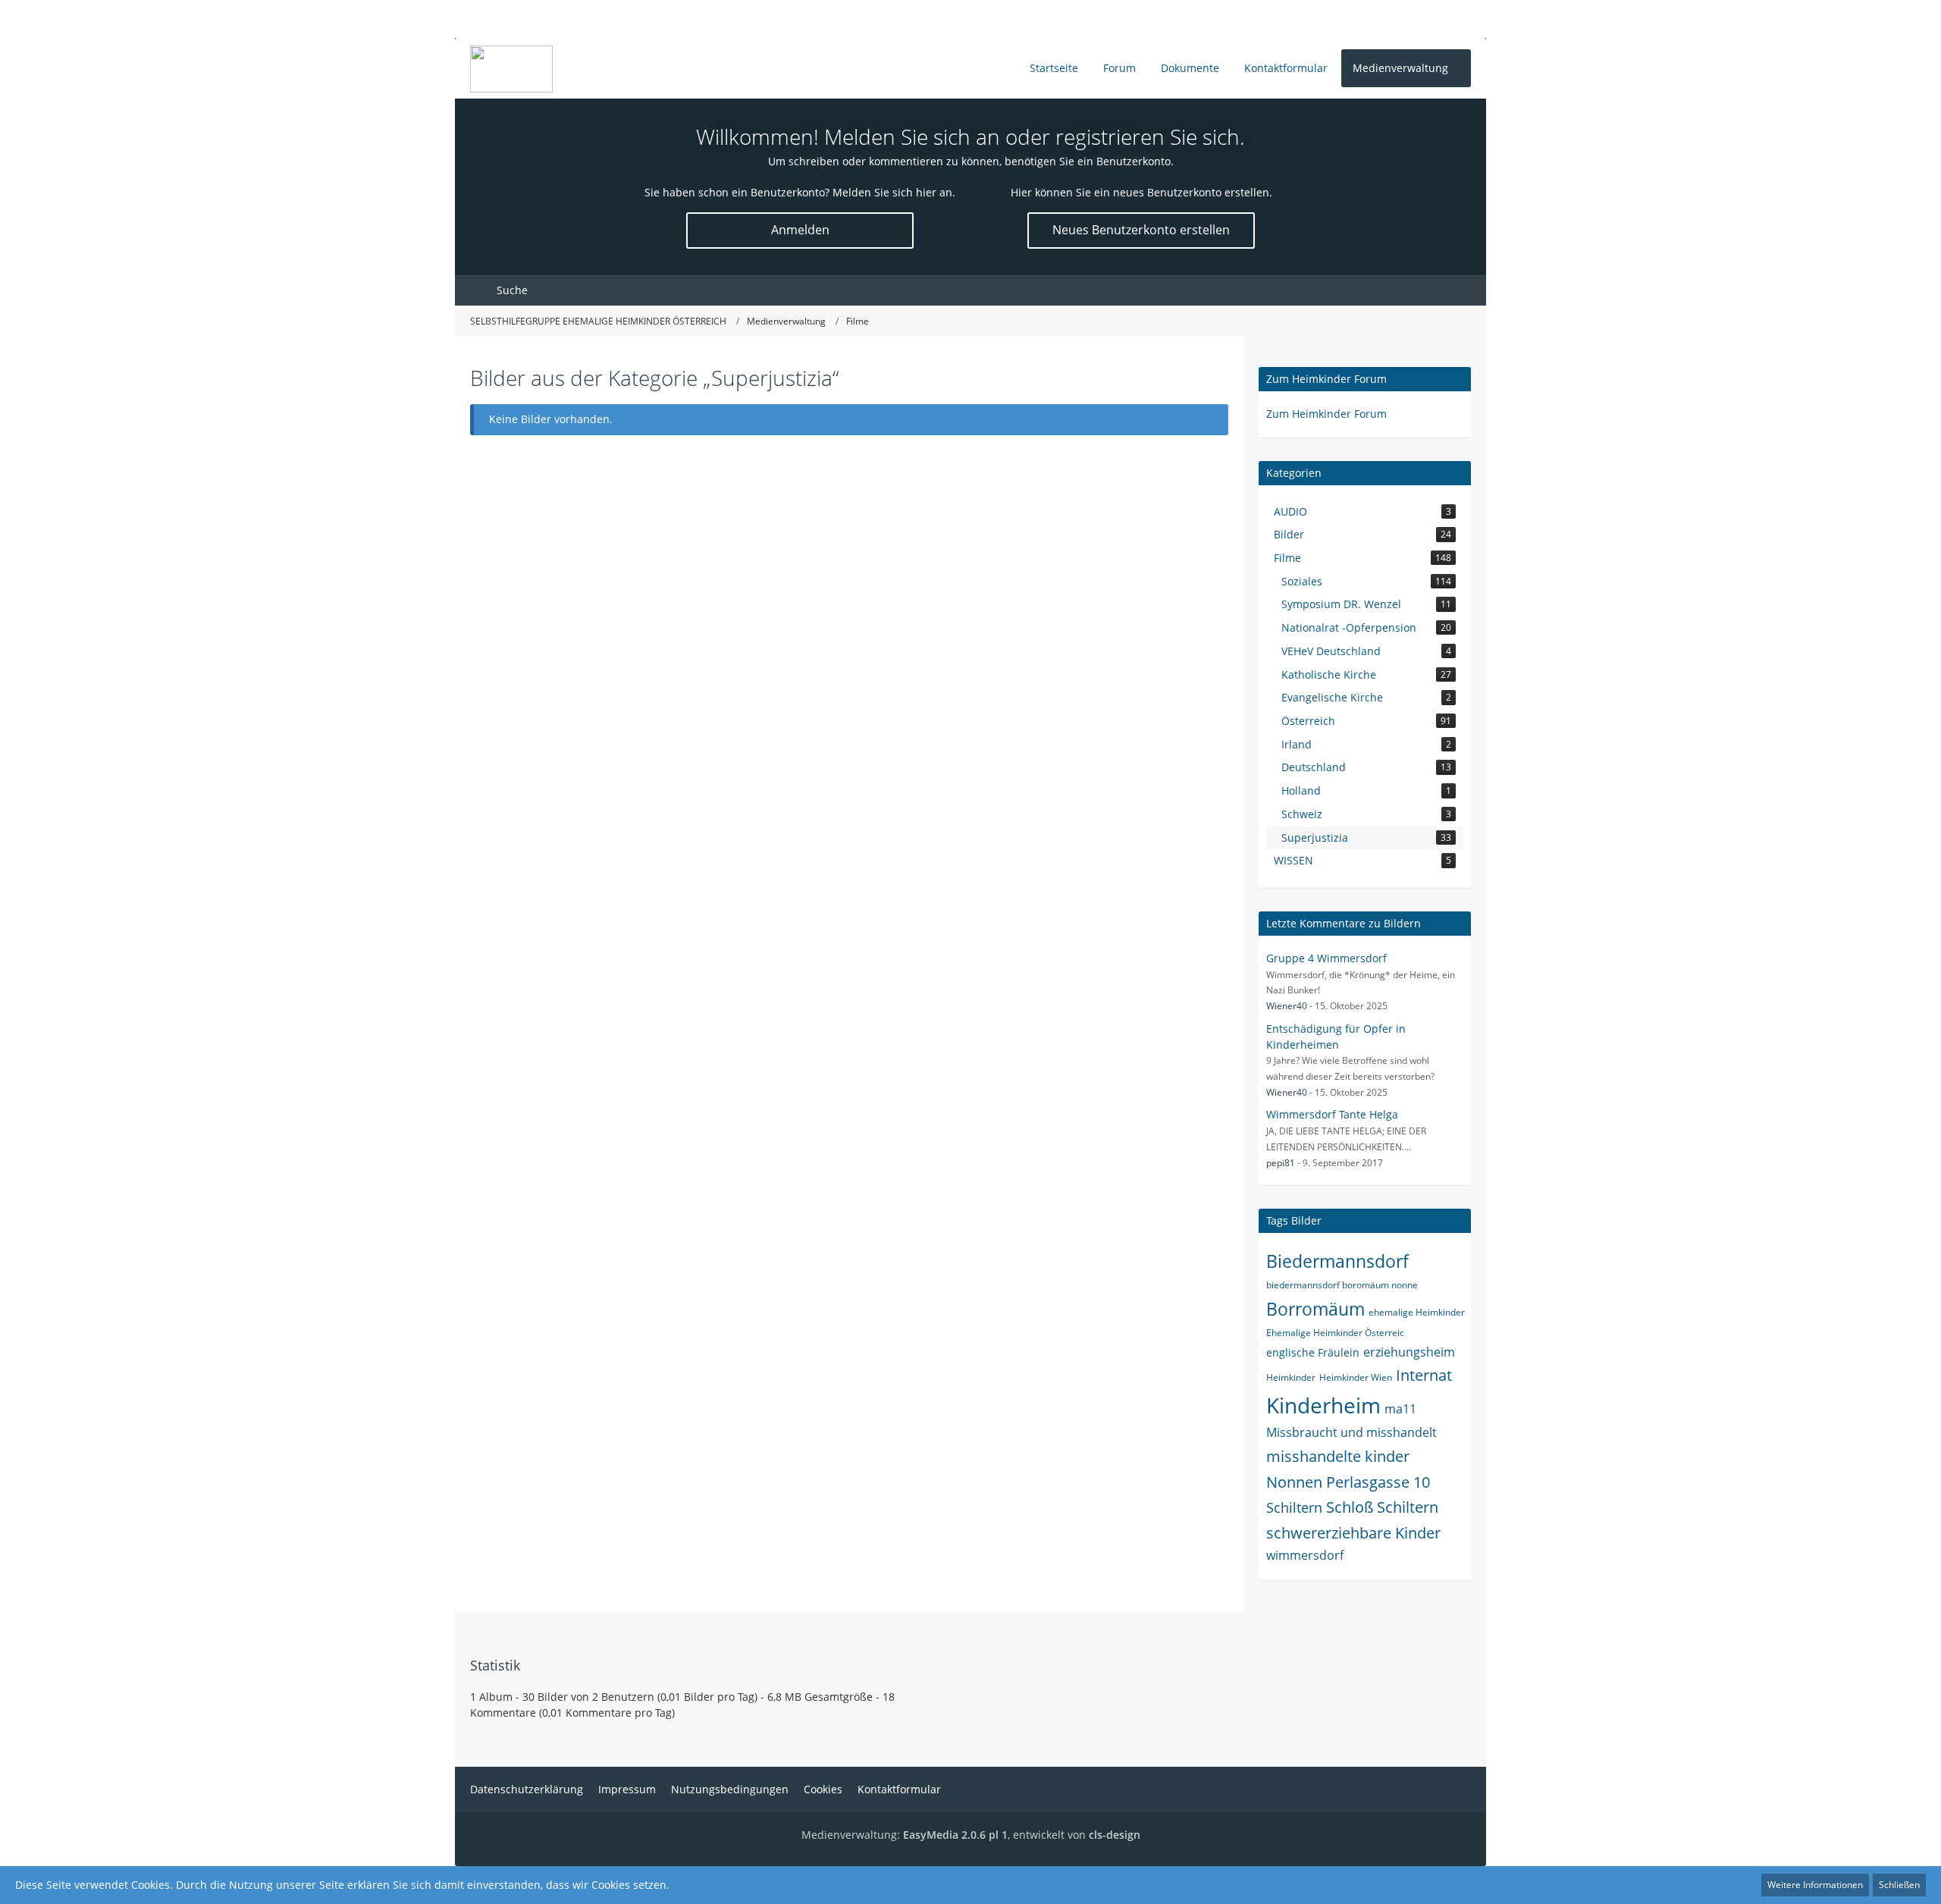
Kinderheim (1323, 1405)
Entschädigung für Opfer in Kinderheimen (1336, 1037)
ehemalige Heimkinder (1417, 1312)
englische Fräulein (1313, 1352)
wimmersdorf (1305, 1555)
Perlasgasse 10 (1378, 1482)
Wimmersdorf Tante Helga (1332, 1114)
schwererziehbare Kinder (1353, 1533)
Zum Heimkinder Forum (1326, 379)
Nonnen (1294, 1482)
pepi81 (1281, 1163)
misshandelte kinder (1338, 1456)
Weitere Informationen (1815, 1885)
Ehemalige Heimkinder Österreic (1335, 1333)
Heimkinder (1291, 1377)
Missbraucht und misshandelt (1351, 1432)
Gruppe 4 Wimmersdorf (1326, 958)
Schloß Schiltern (1382, 1507)
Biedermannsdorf (1337, 1261)
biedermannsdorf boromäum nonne (1342, 1285)
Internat (1424, 1375)
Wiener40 (1287, 1006)
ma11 (1400, 1409)
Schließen (1899, 1885)
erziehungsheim (1409, 1352)
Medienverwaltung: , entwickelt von (971, 1835)
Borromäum (1315, 1309)
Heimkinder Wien (1356, 1377)
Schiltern (1294, 1507)
